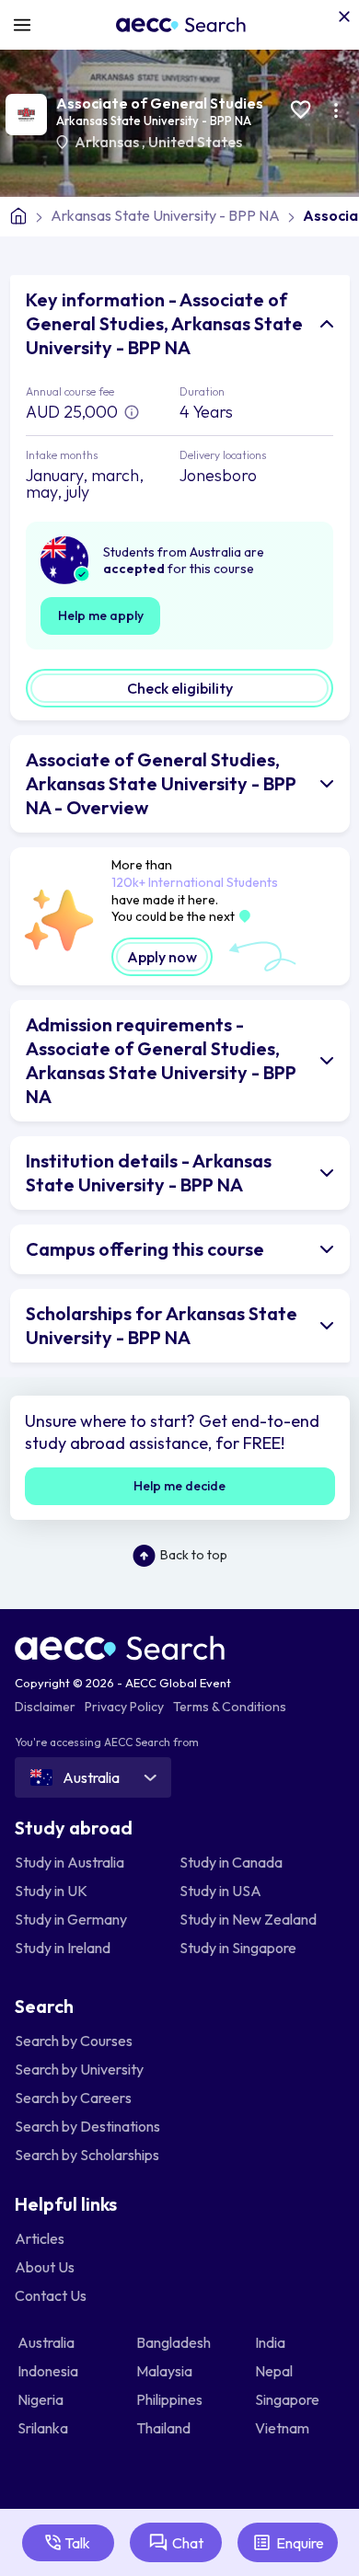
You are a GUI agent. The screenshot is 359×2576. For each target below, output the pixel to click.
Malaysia (166, 2371)
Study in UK (51, 1891)
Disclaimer (45, 1707)
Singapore (289, 2399)
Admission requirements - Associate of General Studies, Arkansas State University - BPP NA (161, 1060)
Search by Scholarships (87, 2155)
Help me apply (101, 615)
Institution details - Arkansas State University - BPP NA (149, 1173)
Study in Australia (69, 1862)
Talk (77, 2543)
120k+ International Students (195, 882)
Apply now (162, 957)
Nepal (275, 2371)
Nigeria (42, 2399)
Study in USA (220, 1891)
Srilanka (44, 2428)
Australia (47, 2342)
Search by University (79, 2069)
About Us (45, 2267)
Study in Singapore (238, 1948)
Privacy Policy (124, 1707)
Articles (40, 2238)
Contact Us (51, 2295)
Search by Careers (73, 2098)
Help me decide (179, 1486)
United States (195, 142)
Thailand (165, 2428)
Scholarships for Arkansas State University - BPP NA (162, 1325)
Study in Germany (71, 1919)
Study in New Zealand (248, 1919)
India (272, 2342)
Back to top (194, 1555)
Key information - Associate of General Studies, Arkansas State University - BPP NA (164, 323)
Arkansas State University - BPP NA (154, 121)
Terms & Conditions (230, 1707)
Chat (188, 2543)
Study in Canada (231, 1862)
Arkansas (108, 142)
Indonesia (49, 2371)
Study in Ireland (63, 1948)
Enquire (300, 2543)
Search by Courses (74, 2041)
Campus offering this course (145, 1249)
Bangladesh (175, 2342)
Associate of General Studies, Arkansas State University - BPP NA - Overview (161, 783)
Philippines (171, 2399)
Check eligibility (180, 688)
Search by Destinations (87, 2126)
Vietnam (284, 2428)
